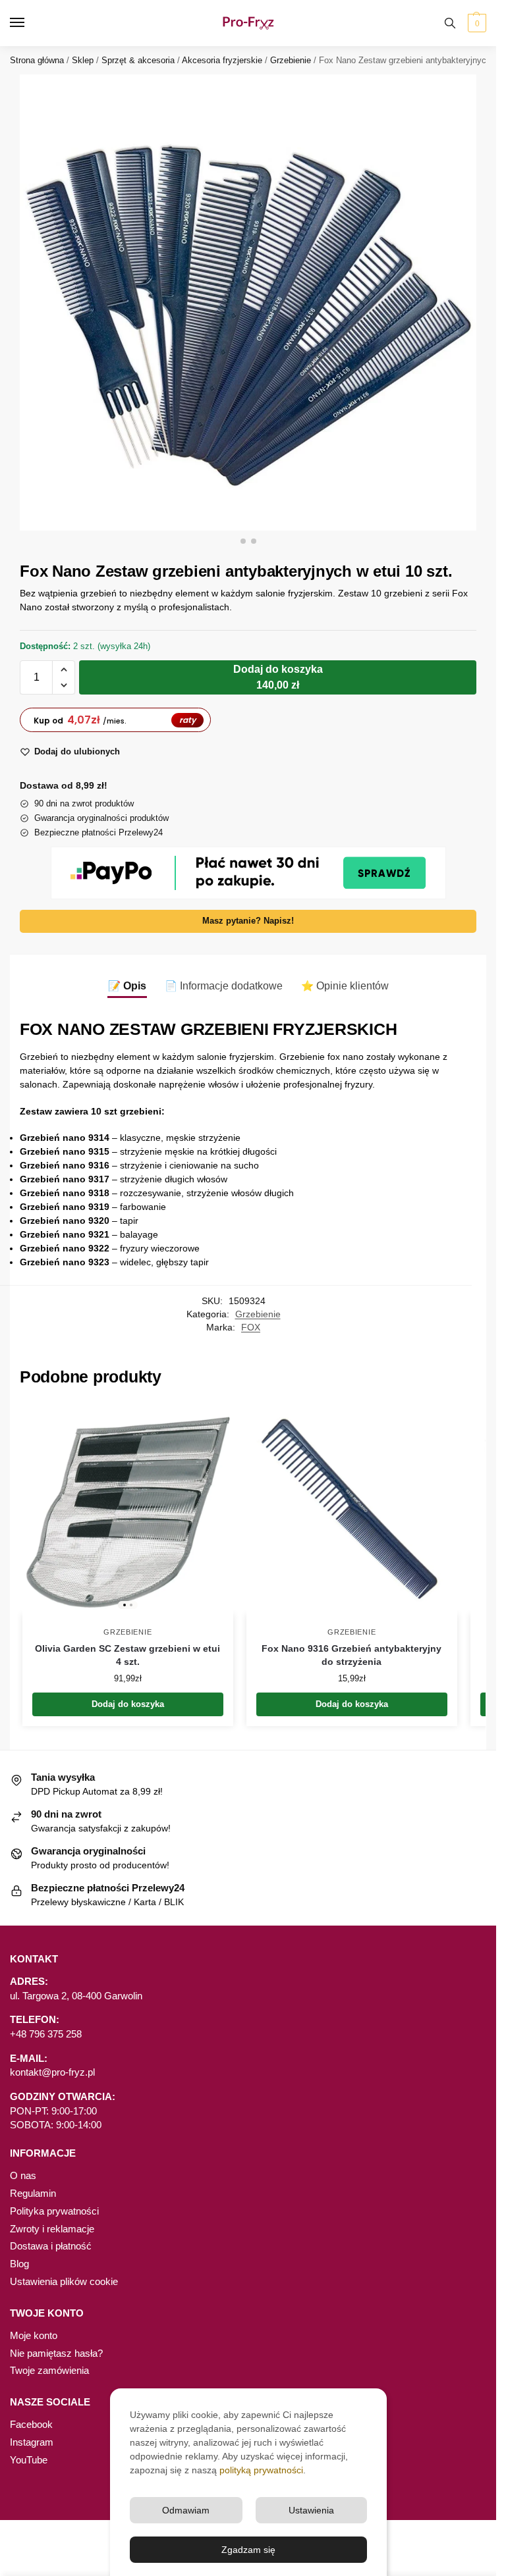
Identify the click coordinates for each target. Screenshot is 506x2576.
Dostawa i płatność (51, 2246)
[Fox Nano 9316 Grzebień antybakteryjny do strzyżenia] (352, 1509)
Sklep (83, 60)
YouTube (29, 2460)
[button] (475, 23)
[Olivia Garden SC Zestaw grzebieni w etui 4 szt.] (128, 1509)
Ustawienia (311, 2510)
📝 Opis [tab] (127, 986)
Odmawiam (186, 2510)
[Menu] (30, 23)
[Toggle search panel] (450, 23)
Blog (19, 2264)
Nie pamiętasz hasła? (56, 2353)
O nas (23, 2176)
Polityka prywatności (54, 2211)
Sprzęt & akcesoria (138, 60)
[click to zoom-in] (248, 302)
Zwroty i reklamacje (52, 2229)
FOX (251, 1327)
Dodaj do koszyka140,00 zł (278, 677)
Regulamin (33, 2194)
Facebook (31, 2425)
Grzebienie (291, 60)
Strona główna (37, 60)
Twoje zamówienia (49, 2371)
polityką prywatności (261, 2470)
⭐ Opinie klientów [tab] (345, 986)
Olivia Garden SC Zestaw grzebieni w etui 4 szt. (127, 1655)
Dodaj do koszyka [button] (128, 1704)
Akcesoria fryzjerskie (222, 60)
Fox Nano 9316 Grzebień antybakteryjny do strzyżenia (351, 1655)
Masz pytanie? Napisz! (248, 921)
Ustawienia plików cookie (64, 2282)
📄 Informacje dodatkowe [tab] (224, 986)
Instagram (32, 2442)
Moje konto (34, 2336)
